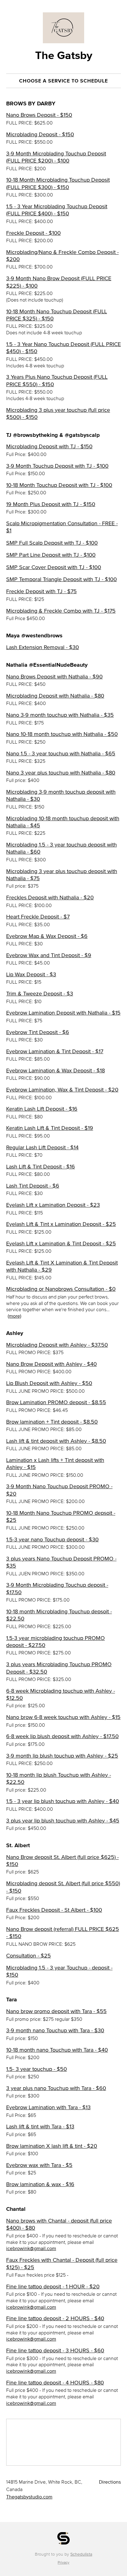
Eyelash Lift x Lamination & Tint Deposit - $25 (61, 1244)
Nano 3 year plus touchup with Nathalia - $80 (61, 773)
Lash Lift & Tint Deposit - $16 (41, 1167)
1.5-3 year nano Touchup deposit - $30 (52, 1539)
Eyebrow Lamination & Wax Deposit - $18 (55, 1071)
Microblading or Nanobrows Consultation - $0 (61, 1289)
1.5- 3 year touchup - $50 (37, 2069)
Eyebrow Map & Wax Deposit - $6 (47, 936)
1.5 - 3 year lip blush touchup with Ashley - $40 (63, 1801)
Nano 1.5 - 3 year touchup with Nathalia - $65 (61, 754)
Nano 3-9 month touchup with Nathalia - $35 (60, 715)
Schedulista (81, 2554)
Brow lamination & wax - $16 (40, 2184)
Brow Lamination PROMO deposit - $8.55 (56, 1402)
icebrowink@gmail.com (31, 2248)
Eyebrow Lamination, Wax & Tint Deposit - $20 (62, 1090)
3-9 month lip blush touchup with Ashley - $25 (62, 1756)
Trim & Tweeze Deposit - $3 (40, 994)
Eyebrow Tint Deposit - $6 (38, 1032)
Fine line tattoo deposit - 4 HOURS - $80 (55, 2383)
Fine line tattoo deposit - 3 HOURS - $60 (55, 2350)
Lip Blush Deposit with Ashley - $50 (49, 1383)
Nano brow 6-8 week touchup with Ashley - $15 (63, 1717)
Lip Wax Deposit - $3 (31, 974)
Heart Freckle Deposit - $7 (38, 917)
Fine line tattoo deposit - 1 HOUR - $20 (53, 2287)
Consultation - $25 (29, 1956)
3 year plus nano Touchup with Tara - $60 (56, 2088)
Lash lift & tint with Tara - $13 (40, 2126)
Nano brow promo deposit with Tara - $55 (56, 2011)
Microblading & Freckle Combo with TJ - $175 (61, 611)
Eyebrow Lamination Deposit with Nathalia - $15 (63, 1013)
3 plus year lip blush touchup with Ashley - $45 (63, 1821)
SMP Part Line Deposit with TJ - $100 (51, 555)
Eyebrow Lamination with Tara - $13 (48, 2107)
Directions (110, 2482)
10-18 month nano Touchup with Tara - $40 (57, 2050)
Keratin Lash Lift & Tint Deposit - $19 (50, 1128)
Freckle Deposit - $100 (33, 233)
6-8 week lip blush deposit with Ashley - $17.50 (62, 1736)
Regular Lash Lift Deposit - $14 (42, 1147)
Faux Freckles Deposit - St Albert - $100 (54, 1910)
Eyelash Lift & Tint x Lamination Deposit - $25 (61, 1224)
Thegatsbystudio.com (29, 2497)
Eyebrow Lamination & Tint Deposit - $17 (55, 1051)
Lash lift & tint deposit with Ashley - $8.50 (56, 1441)
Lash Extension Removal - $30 (43, 647)
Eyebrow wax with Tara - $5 (39, 2165)
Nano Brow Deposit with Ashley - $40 (51, 1364)
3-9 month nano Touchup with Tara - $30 (55, 2030)
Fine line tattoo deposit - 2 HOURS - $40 (55, 2318)
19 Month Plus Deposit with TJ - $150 (51, 504)
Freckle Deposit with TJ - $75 (41, 591)
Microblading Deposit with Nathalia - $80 (55, 696)
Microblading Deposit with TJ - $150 (49, 446)
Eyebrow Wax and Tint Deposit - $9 (49, 955)
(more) (14, 1316)
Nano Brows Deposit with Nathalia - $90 (54, 677)
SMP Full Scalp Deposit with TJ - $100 (52, 543)
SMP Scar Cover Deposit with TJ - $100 (54, 567)
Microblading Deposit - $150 (40, 134)
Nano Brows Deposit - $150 (39, 115)
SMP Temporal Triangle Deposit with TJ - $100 (61, 579)
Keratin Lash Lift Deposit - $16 (42, 1109)
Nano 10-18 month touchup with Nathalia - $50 (62, 734)
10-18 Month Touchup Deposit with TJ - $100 (59, 485)
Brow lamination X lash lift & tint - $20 (52, 2146)
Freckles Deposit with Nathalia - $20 (50, 897)
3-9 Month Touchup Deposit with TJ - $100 (57, 466)
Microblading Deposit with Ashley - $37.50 (57, 1345)
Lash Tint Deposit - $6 (33, 1186)
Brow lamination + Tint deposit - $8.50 (52, 1422)
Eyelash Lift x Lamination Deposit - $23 (53, 1205)
